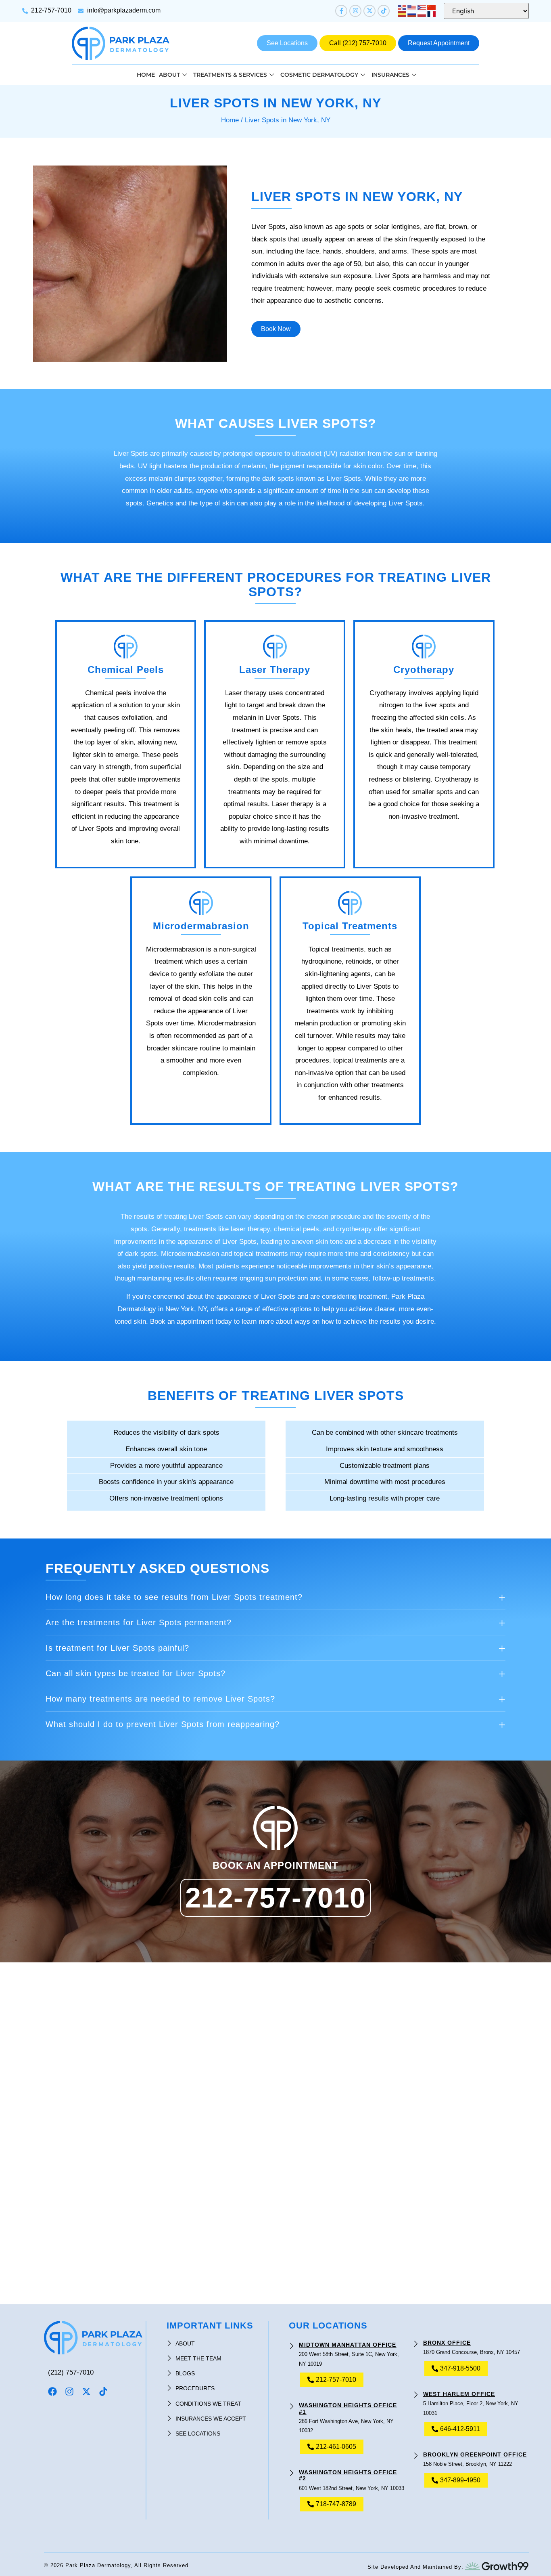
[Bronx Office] (416, 2340)
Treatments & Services (230, 75)
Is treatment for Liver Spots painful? (117, 1648)
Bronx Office (447, 2343)
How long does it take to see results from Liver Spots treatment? (174, 1597)
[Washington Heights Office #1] (292, 2402)
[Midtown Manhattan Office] (292, 2342)
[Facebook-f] (341, 11)
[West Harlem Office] (416, 2391)
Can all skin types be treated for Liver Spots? (136, 1673)
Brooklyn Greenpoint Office (475, 2454)
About (169, 75)
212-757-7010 (275, 1898)
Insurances (390, 75)
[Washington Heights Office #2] (292, 2469)
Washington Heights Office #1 (348, 2408)
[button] (275, 1597)
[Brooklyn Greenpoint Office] (416, 2451)
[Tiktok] (384, 11)
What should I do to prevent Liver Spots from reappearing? (163, 1724)
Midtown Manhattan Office (348, 2345)
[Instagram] (355, 11)
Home (146, 75)
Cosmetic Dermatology (319, 75)
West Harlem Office (459, 2394)
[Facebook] (52, 2392)
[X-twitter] (369, 11)
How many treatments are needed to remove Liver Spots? (160, 1699)
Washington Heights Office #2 (348, 2475)
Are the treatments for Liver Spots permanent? (139, 1622)
